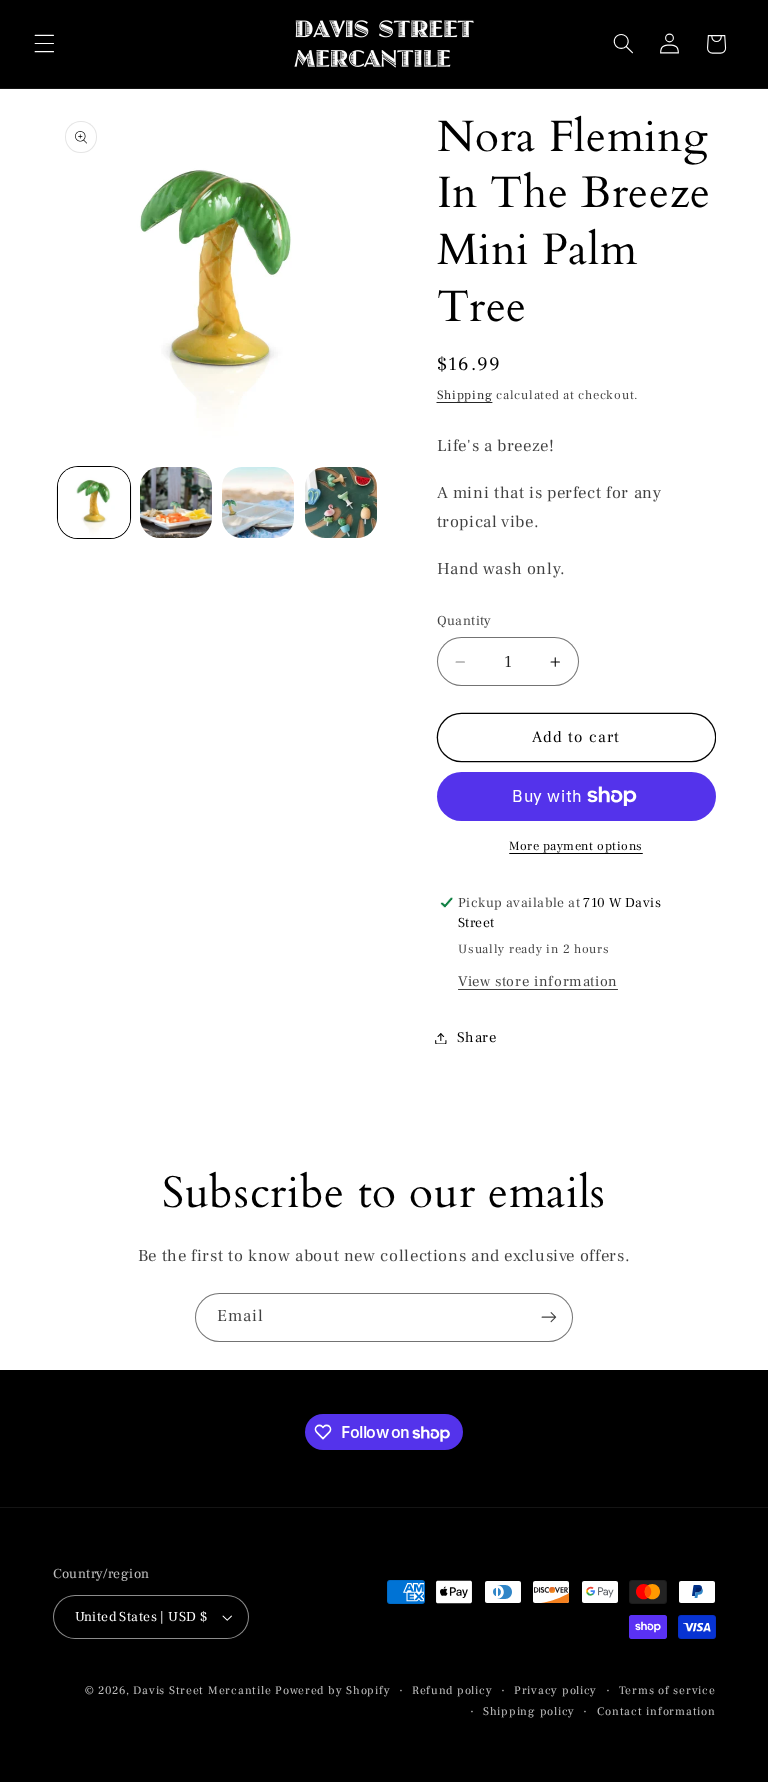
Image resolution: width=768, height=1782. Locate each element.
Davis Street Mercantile (202, 1690)
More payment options (576, 846)
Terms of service (667, 1690)
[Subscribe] (549, 1317)
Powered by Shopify (332, 1690)
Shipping (465, 395)
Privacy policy (555, 1690)
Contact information (656, 1711)
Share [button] (477, 1037)
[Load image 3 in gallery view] (258, 503)
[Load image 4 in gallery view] (341, 503)
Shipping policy (529, 1711)
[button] (44, 44)
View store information (538, 981)
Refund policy (452, 1690)
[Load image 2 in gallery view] (176, 503)
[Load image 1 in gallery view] (94, 503)
